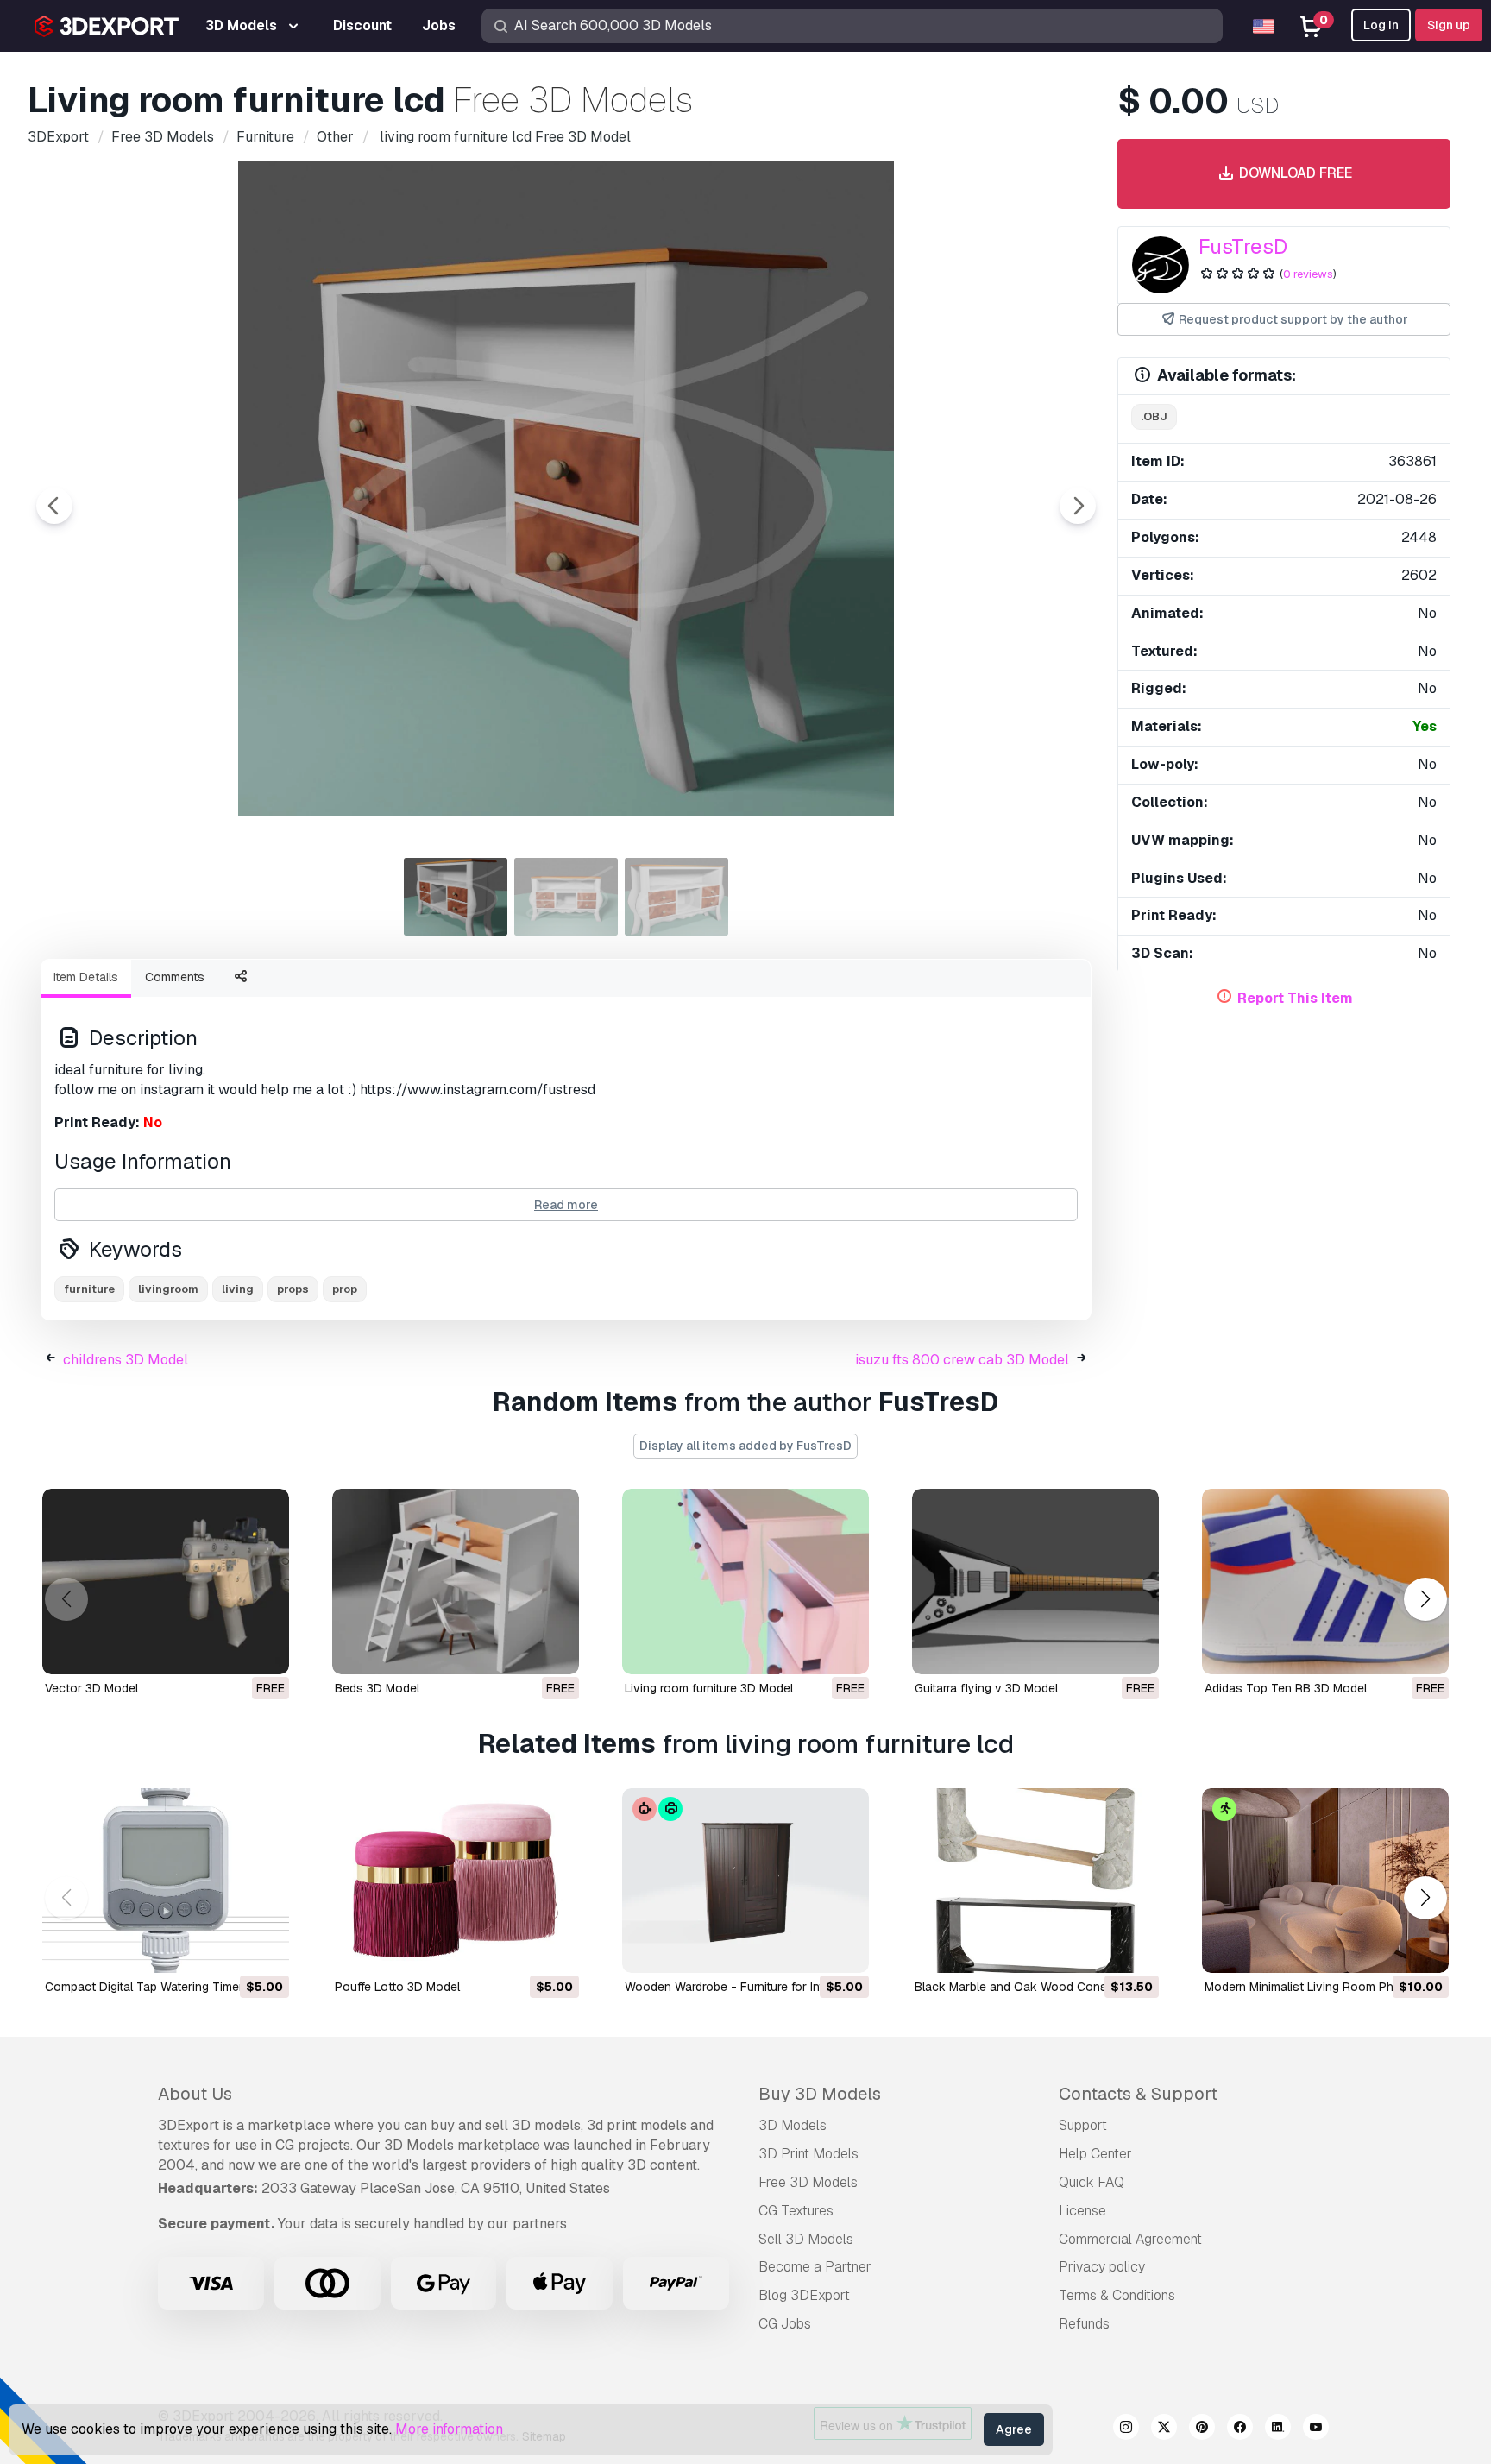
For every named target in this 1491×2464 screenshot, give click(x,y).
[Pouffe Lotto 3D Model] (456, 1881)
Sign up (1449, 25)
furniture (89, 1289)
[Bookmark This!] (264, 1650)
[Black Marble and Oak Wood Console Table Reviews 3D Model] (1035, 1881)
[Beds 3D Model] (456, 1582)
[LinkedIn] (1278, 2429)
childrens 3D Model (126, 1360)
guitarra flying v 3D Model (986, 1688)
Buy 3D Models (820, 2094)
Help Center (1095, 2154)
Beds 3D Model (377, 1688)
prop (345, 1289)
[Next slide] (1078, 506)
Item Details (86, 977)
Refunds (1084, 2324)
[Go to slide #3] (676, 897)
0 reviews (1308, 274)
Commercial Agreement (1130, 2239)
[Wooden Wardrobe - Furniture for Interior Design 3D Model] (745, 1881)
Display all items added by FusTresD (745, 1446)
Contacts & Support (1138, 2094)
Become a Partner (815, 2267)
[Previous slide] (54, 506)
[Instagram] (1126, 2429)
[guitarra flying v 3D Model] (1035, 1582)
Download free (1294, 173)
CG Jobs (785, 2324)
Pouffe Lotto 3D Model (397, 1987)
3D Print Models (808, 2154)
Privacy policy (1102, 2267)
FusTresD (1243, 246)
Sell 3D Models (806, 2239)
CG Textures (796, 2211)
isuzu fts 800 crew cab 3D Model (962, 1360)
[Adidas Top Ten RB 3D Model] (1325, 1582)
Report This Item (1295, 998)
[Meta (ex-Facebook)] (1240, 2429)
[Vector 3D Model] (166, 1582)
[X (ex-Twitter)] (1164, 2429)
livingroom (168, 1289)
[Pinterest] (1202, 2429)
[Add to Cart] (229, 1949)
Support (1083, 2125)
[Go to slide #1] (456, 897)
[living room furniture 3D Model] (745, 1582)
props (293, 1289)
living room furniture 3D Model (709, 1688)
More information (449, 2429)
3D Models (793, 2125)
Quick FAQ (1092, 2182)
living (238, 1289)
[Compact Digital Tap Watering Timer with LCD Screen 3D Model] (166, 1881)
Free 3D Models (808, 2182)
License (1082, 2211)
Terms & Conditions (1117, 2295)
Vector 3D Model (91, 1688)
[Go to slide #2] (566, 897)
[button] (1425, 1599)
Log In (1381, 25)
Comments (175, 977)
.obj (1154, 416)
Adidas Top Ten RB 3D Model (1286, 1688)
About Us (195, 2094)
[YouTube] (1316, 2429)
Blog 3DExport (804, 2295)
